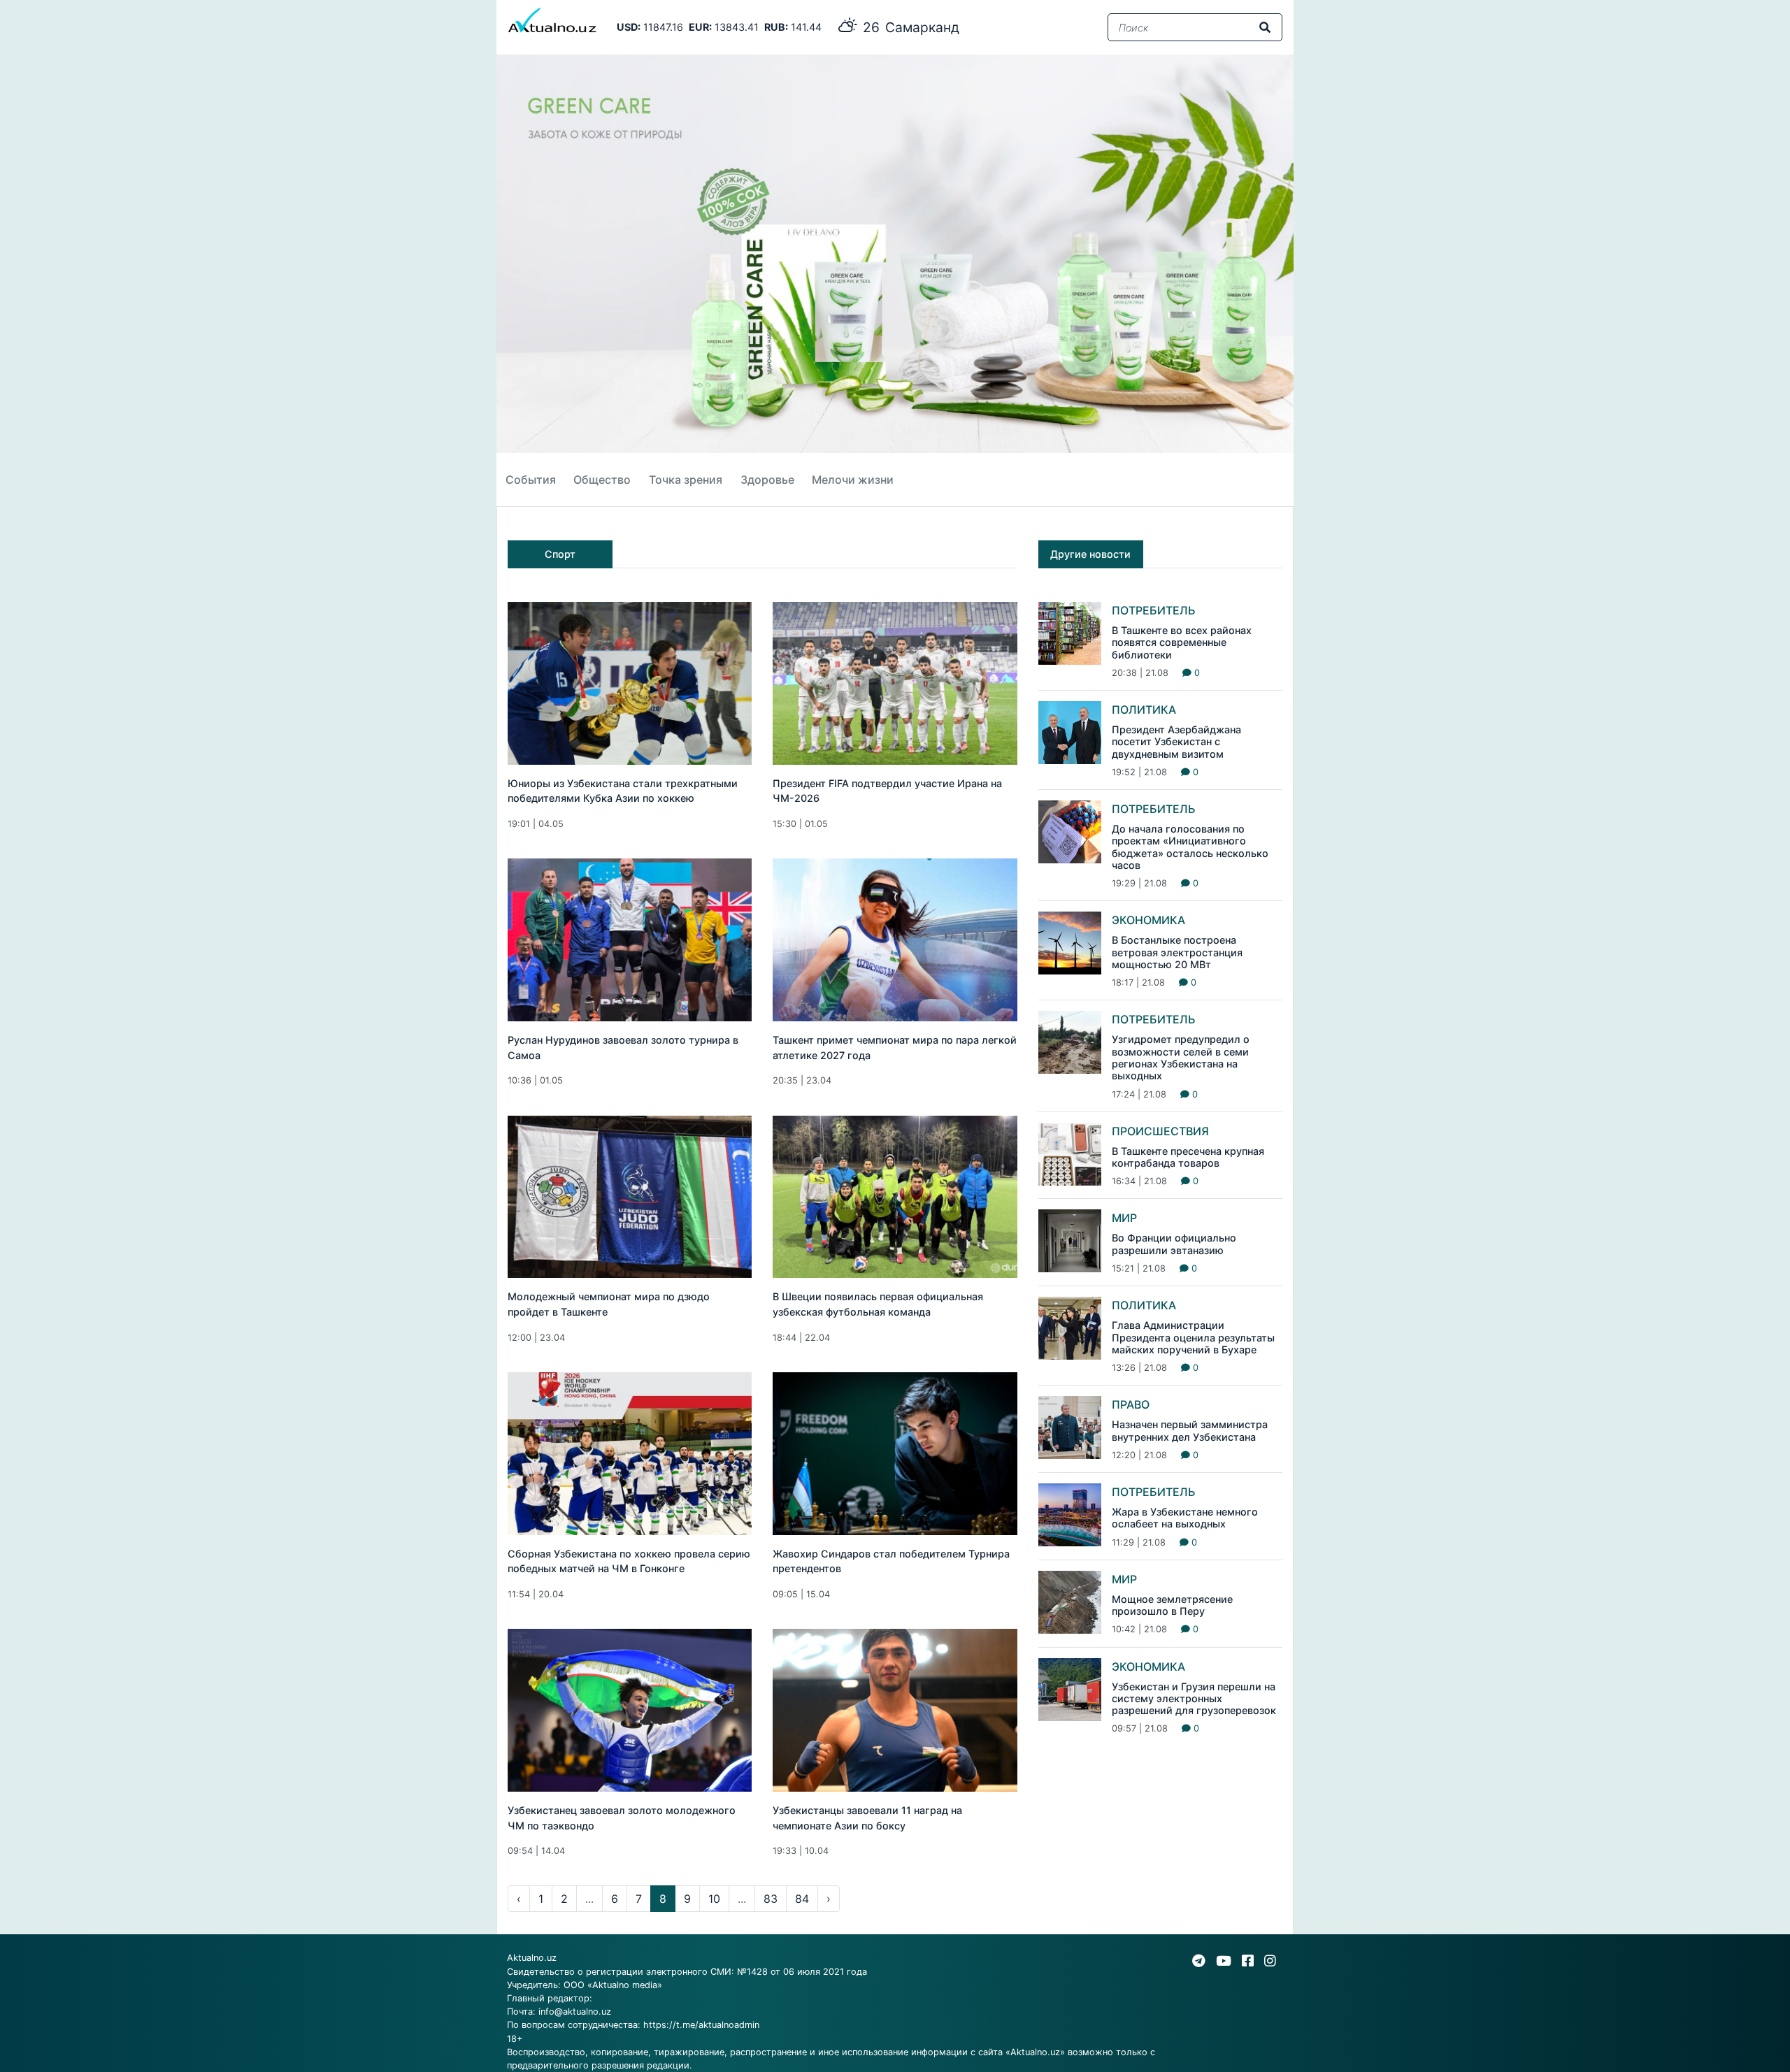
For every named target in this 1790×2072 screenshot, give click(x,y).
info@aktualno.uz (575, 2012)
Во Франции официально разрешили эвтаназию (1174, 1244)
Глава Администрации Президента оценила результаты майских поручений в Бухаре (1193, 1337)
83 (771, 1899)
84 (802, 1899)
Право (1131, 1404)
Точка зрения (686, 480)
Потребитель (1154, 610)
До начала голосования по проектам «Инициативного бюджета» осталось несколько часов (1190, 847)
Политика (1144, 710)
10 (714, 1899)
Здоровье (767, 480)
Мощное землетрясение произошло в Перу (1172, 1605)
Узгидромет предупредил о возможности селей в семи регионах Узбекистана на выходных (1181, 1057)
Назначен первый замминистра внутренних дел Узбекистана (1190, 1430)
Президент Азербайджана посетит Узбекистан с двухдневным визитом (1176, 742)
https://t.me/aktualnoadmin (701, 2025)
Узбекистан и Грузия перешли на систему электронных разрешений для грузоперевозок (1194, 1699)
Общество (602, 480)
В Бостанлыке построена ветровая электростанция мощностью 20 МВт (1177, 952)
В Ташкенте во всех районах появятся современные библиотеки (1182, 642)
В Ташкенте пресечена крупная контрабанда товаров (1188, 1157)
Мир (1124, 1218)
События (531, 480)
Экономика (1148, 920)
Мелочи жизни (853, 480)
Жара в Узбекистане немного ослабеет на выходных (1185, 1518)
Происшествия (1160, 1131)
